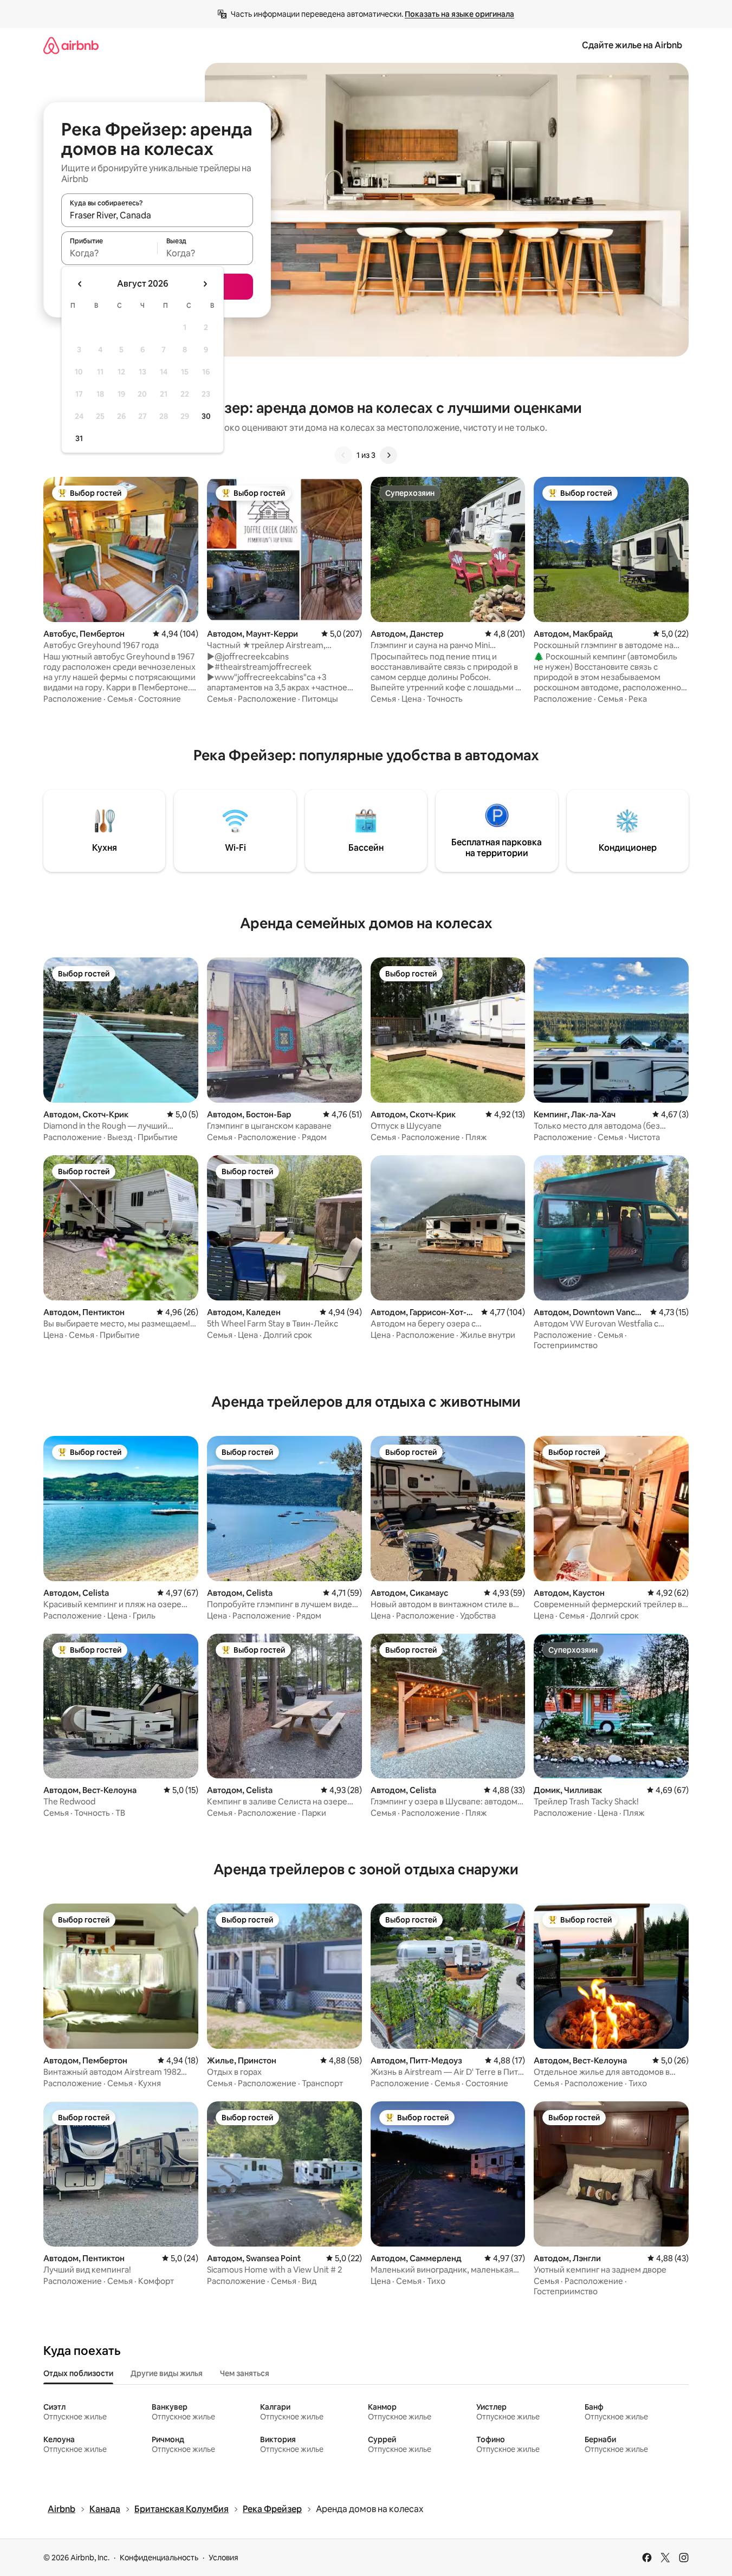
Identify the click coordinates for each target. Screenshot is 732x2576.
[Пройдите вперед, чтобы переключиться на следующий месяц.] (205, 284)
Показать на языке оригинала (459, 14)
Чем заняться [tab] (245, 2373)
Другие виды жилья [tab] (167, 2373)
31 (79, 438)
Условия (224, 2558)
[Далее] (388, 455)
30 (206, 416)
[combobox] (157, 215)
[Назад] (344, 455)
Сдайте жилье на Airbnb (632, 45)
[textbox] (109, 253)
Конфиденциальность (159, 2558)
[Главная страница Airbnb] (71, 45)
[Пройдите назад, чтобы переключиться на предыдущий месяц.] (80, 284)
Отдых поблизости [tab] (78, 2373)
